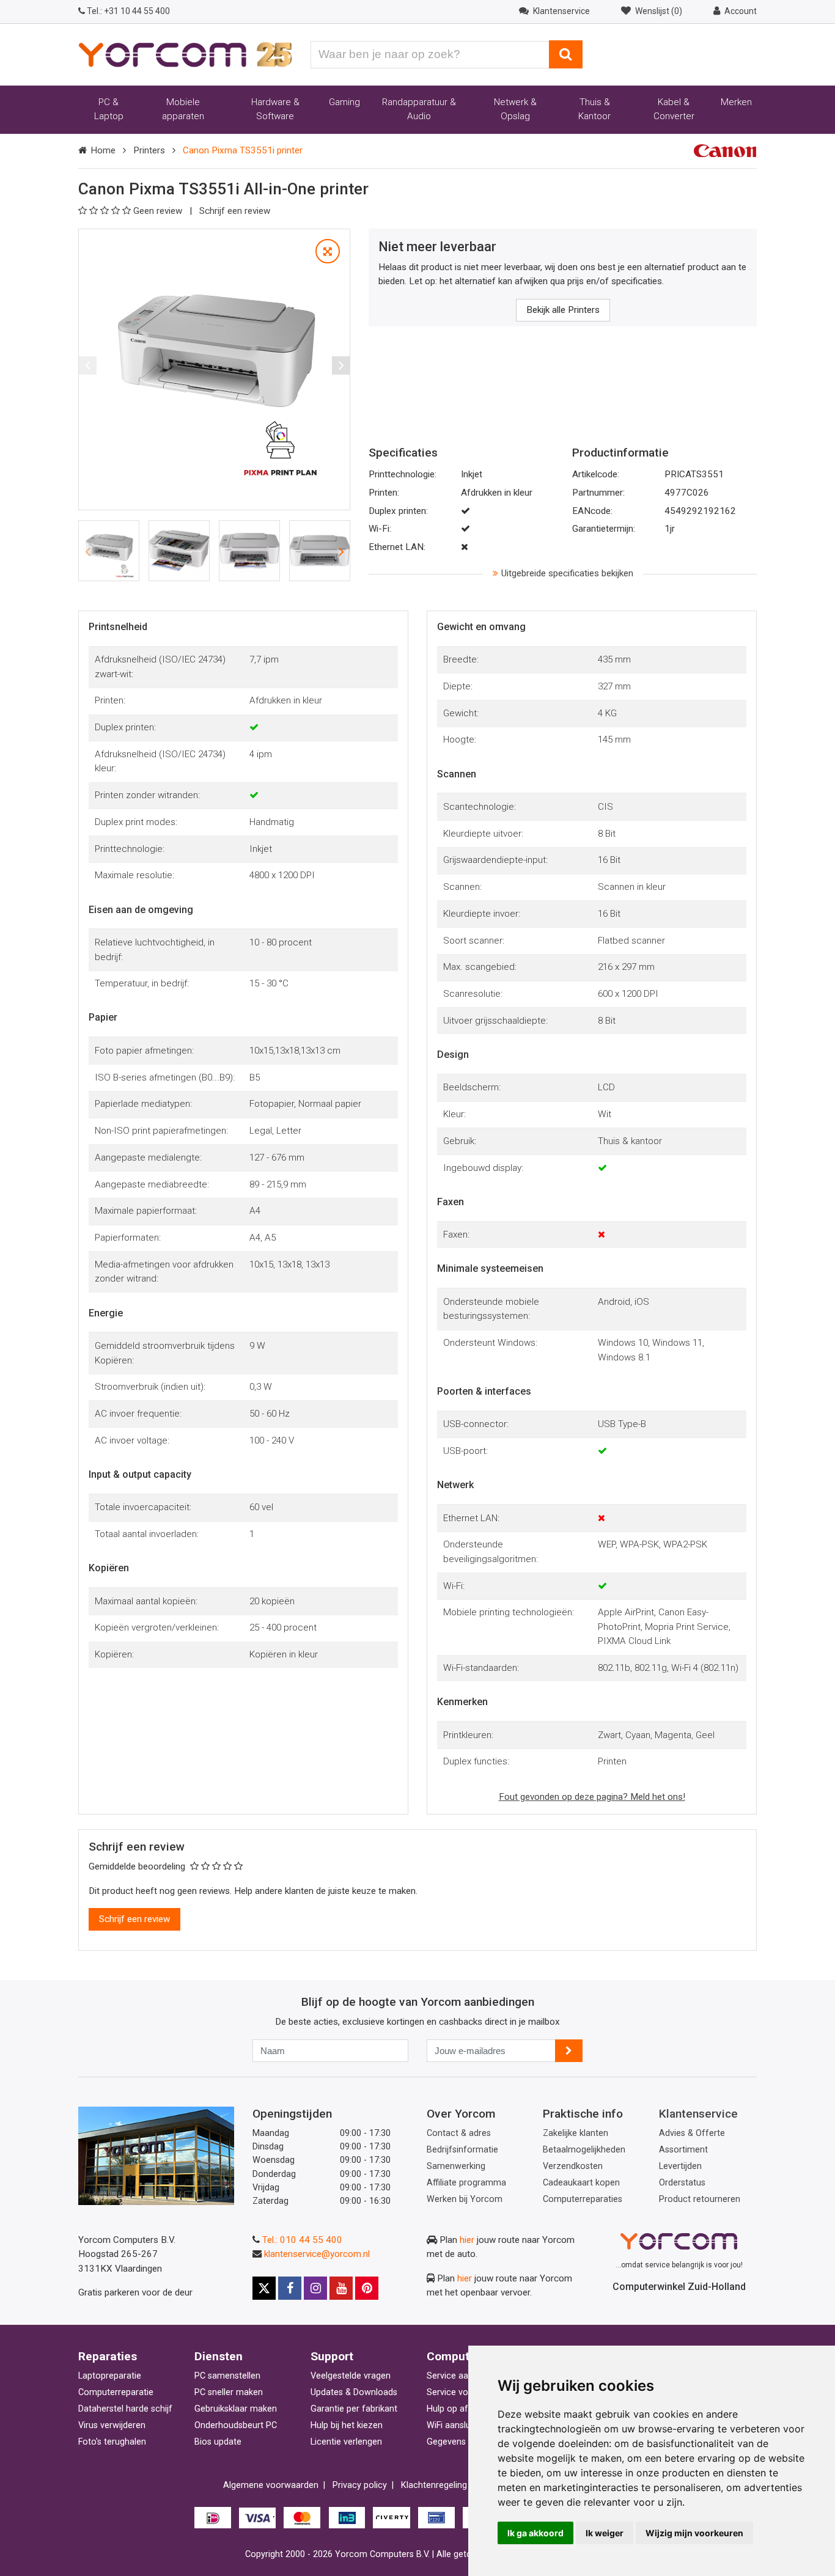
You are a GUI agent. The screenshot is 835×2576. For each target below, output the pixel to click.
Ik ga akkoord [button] (535, 2533)
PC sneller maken (229, 2392)
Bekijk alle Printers (563, 310)
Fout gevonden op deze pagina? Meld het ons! (592, 1797)
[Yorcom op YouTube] (341, 2288)
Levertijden (680, 2166)
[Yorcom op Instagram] (315, 2288)
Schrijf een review (235, 211)
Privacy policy (360, 2485)
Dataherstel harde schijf (125, 2409)
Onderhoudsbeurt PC (236, 2425)
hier (467, 2240)
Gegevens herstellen (467, 2442)
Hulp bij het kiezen (347, 2425)
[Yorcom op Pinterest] (367, 2288)
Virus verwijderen (112, 2425)
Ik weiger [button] (605, 2533)
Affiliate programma (466, 2183)
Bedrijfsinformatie (462, 2150)
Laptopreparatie (110, 2376)
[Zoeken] (566, 54)
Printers (149, 150)
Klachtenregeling (434, 2485)
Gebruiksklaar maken (236, 2409)
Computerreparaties (583, 2199)
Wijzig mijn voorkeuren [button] (694, 2533)
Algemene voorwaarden (271, 2485)
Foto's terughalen (112, 2442)
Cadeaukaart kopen (581, 2183)
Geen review (159, 211)
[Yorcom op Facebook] (290, 2288)
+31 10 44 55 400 (128, 11)
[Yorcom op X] (264, 2288)
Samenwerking (456, 2166)
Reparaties (108, 2356)
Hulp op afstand (458, 2409)
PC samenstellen (227, 2376)
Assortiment (683, 2150)
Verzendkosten (573, 2166)
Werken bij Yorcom (465, 2199)
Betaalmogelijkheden (584, 2150)
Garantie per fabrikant (354, 2409)
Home (103, 150)
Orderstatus (682, 2183)
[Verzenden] (569, 2051)
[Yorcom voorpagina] (185, 54)
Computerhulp (465, 2356)
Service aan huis (459, 2376)
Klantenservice (698, 2114)
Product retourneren (700, 2199)
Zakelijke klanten (576, 2133)
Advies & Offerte (692, 2133)
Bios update (218, 2442)
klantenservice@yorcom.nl (317, 2254)
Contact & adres (459, 2133)
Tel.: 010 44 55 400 (302, 2240)
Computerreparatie (116, 2392)
